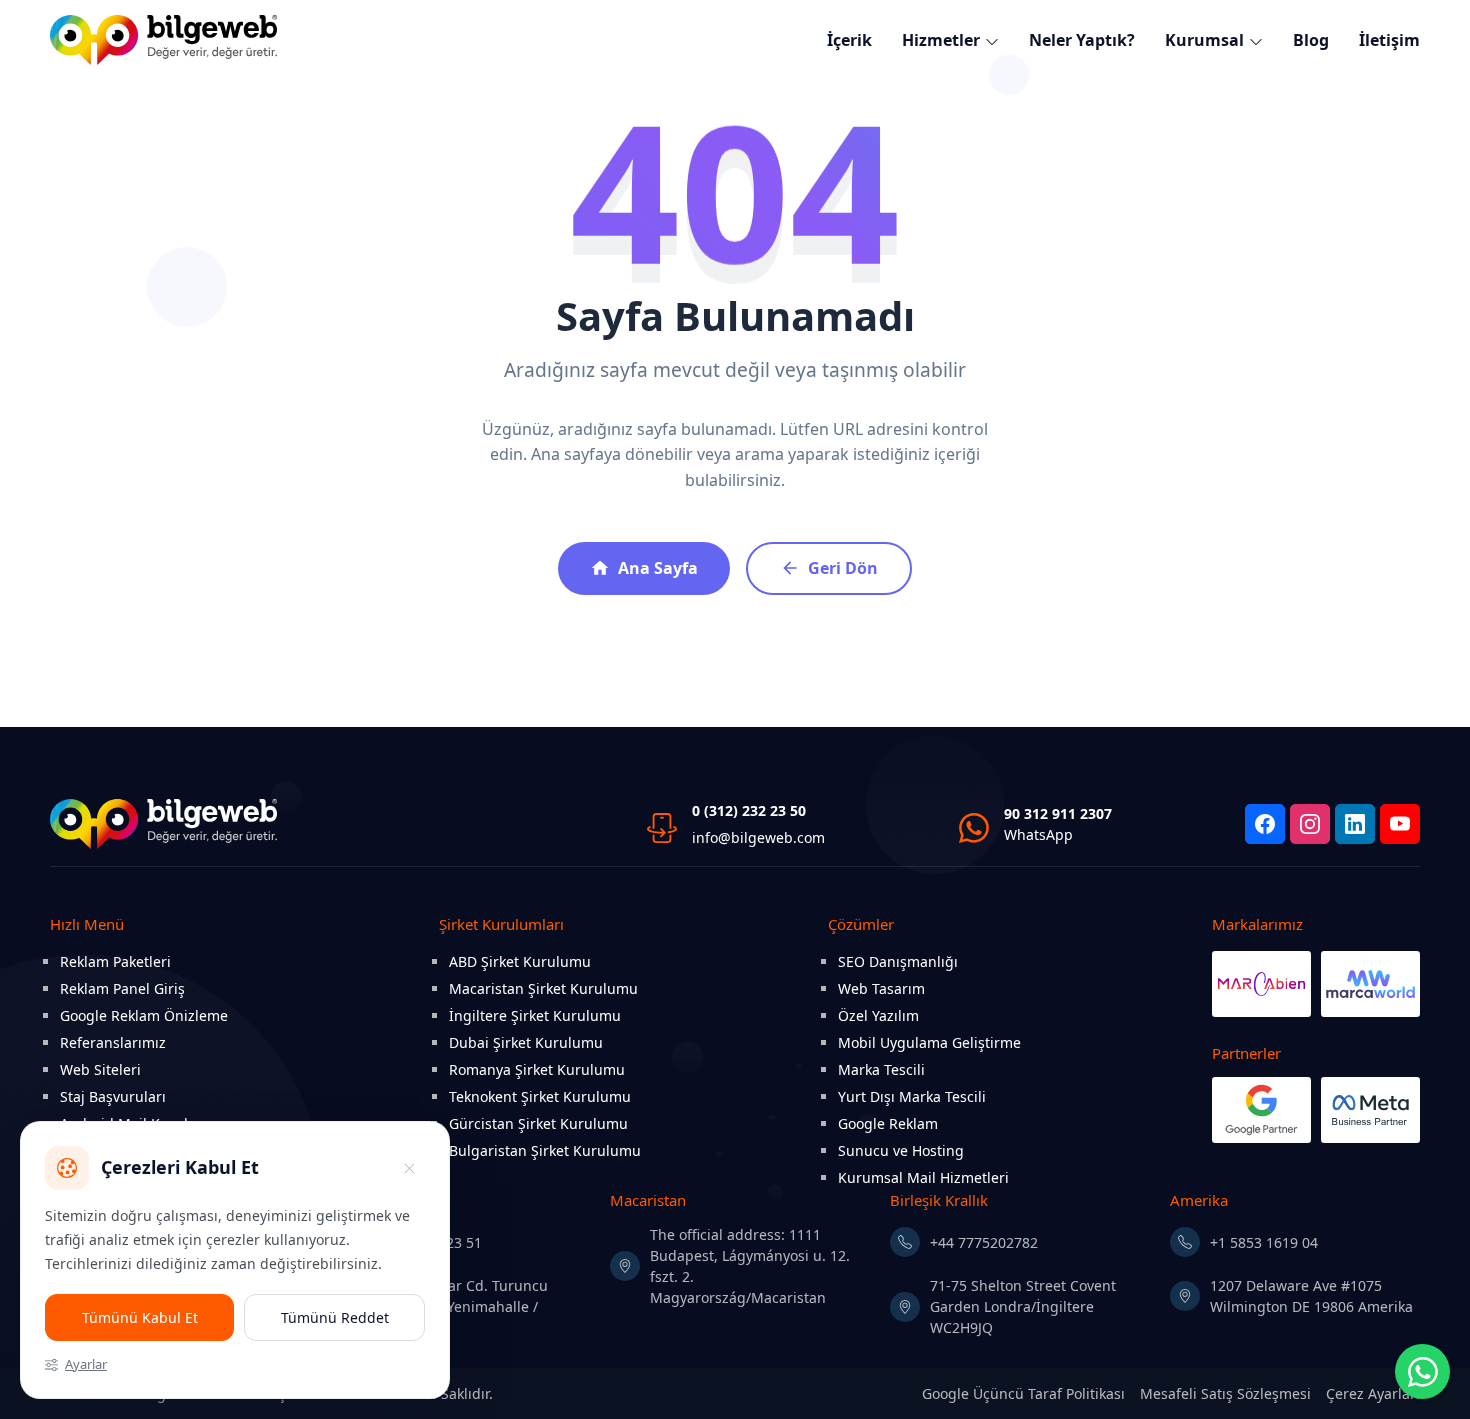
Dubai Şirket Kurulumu (526, 1042)
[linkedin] (1355, 824)
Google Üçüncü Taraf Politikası (1023, 1393)
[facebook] (1265, 824)
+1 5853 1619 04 (1264, 1242)
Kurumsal (1204, 40)
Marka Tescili (881, 1069)
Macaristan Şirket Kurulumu (543, 988)
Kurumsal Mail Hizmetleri (923, 1177)
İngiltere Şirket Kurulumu (535, 1015)
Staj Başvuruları (113, 1096)
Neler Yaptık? (1082, 40)
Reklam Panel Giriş (122, 988)
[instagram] (1310, 824)
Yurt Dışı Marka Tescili (912, 1096)
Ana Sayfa (658, 568)
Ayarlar (86, 1364)
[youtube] (1400, 824)
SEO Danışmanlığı (898, 961)
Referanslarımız (113, 1042)
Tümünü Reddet (335, 1317)
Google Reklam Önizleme (144, 1015)
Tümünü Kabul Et (140, 1317)
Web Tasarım (881, 988)
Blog (1311, 40)
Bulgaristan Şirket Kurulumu (545, 1150)
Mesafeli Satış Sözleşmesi (1225, 1393)
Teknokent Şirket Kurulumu (540, 1096)
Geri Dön (843, 568)
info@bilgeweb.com (758, 837)
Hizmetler (941, 40)
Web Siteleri (100, 1069)
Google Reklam (888, 1123)
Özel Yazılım (878, 1015)
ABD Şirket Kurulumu (520, 961)
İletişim (1389, 40)
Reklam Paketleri (115, 961)
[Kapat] (409, 1168)
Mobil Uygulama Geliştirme (929, 1042)
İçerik (849, 40)
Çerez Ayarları (1373, 1393)
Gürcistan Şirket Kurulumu (538, 1123)
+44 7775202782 (984, 1242)
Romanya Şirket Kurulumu (537, 1069)
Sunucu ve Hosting (901, 1150)
